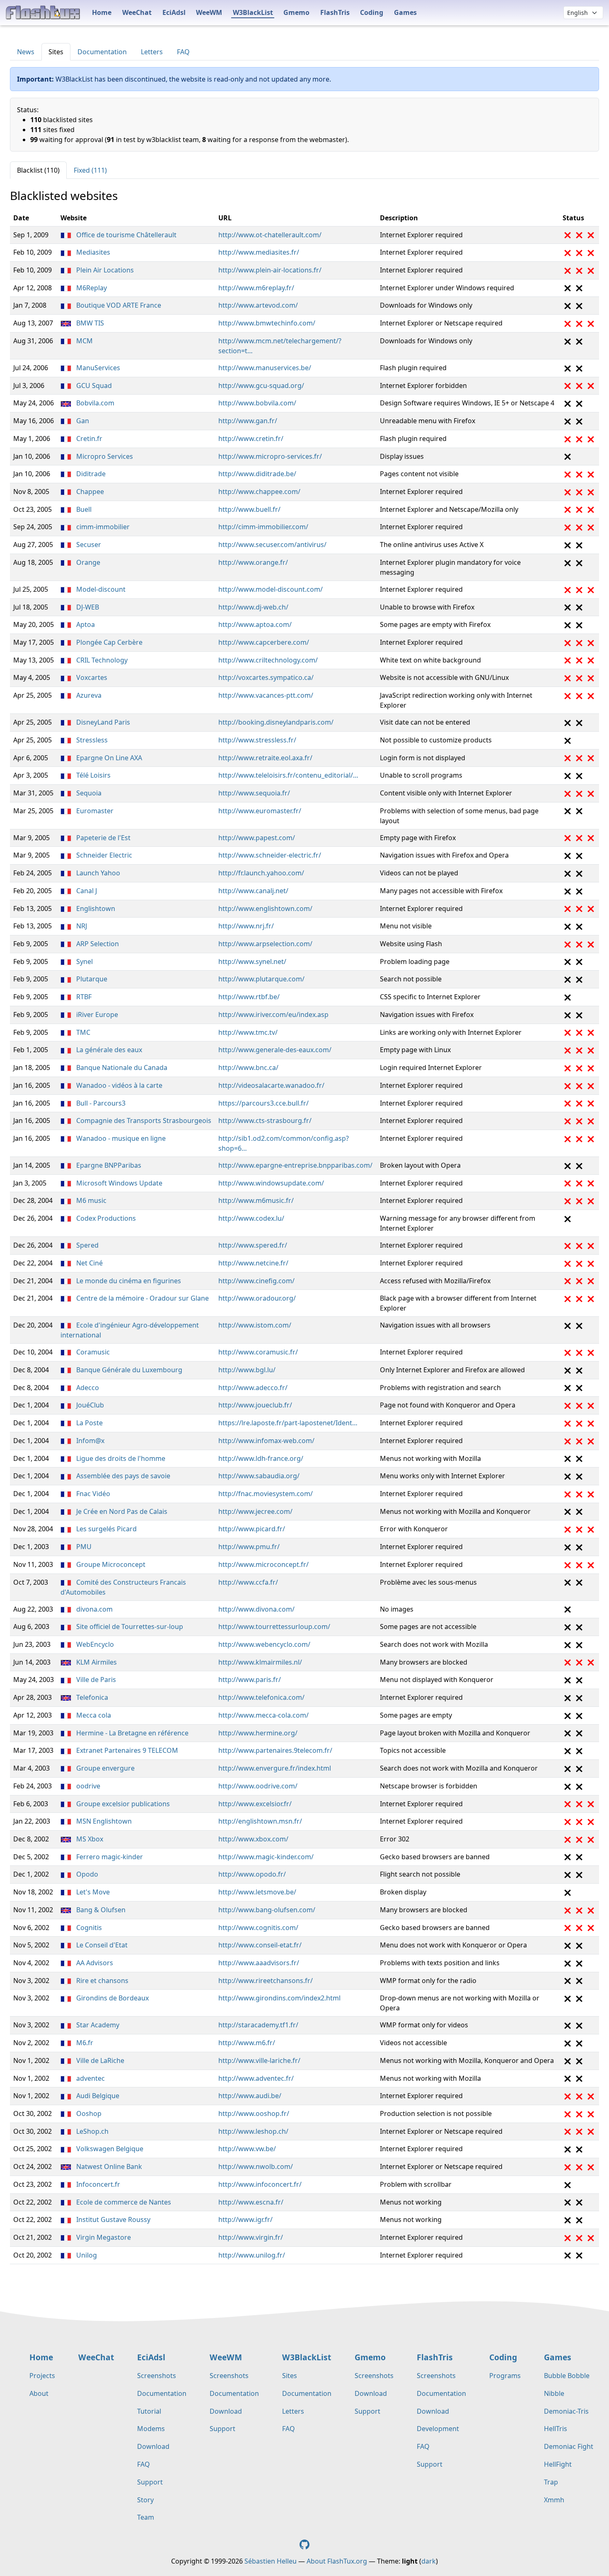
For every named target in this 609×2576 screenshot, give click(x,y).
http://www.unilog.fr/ (252, 2255)
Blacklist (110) (38, 170)
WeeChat (137, 12)
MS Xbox (89, 1839)
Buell (83, 509)
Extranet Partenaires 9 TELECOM (126, 1750)
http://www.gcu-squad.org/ (261, 386)
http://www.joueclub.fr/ (255, 1405)
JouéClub (89, 1405)
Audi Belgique (97, 2096)
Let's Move (92, 1892)
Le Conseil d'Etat (101, 1945)
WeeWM (209, 12)
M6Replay (91, 288)
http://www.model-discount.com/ (271, 589)
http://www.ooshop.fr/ (254, 2113)
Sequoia (88, 793)
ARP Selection (97, 944)
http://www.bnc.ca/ (248, 1068)
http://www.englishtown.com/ (265, 908)
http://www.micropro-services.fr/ (270, 456)
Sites (56, 52)
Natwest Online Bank (108, 2166)
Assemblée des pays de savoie (122, 1476)
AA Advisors (94, 1963)
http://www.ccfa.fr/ (248, 1582)
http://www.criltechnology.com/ (268, 660)
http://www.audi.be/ (250, 2096)
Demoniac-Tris (566, 2411)
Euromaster (94, 811)
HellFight (558, 2464)
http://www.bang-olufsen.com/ (267, 1910)
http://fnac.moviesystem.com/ (266, 1494)
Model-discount (100, 589)
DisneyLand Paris (102, 722)
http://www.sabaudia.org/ (259, 1476)
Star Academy (97, 2025)
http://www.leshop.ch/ (253, 2131)
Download (153, 2446)
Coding (372, 12)
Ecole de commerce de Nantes (123, 2202)
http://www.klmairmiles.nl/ (260, 1662)
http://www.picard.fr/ (252, 1529)
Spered (87, 1245)
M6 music (91, 1200)
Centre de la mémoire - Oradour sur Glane (142, 1298)
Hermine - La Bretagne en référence (132, 1733)
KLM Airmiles (96, 1662)
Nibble (554, 2393)
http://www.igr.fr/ (245, 2219)
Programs (505, 2376)
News (26, 52)
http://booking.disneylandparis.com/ (276, 722)
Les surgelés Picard (106, 1529)
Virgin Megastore (103, 2237)
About (39, 2393)
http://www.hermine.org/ (258, 1733)
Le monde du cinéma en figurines (128, 1281)
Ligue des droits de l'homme (120, 1458)
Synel (84, 961)
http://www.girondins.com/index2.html (279, 1998)
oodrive (87, 1786)
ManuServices (97, 368)
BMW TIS (89, 323)
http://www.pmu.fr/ (249, 1547)
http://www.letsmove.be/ (257, 1892)
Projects (42, 2376)
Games (405, 12)
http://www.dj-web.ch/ (253, 607)
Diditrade (90, 474)
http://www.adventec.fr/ (256, 2078)
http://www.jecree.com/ (255, 1511)
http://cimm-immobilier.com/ (263, 527)
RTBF (83, 997)
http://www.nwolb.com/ (256, 2166)
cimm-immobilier (102, 527)
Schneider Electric (103, 855)
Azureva (88, 695)
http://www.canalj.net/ (253, 891)
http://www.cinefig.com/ (256, 1281)
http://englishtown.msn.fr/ (260, 1821)
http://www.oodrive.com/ (258, 1786)
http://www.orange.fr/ (253, 562)
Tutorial (149, 2411)
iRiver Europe (96, 1014)
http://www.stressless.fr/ (257, 740)
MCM (84, 341)
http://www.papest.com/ (257, 838)
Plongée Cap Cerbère (109, 642)
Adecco (87, 1388)
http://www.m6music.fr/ (256, 1200)
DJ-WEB (87, 607)
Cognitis (88, 1928)
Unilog (86, 2255)
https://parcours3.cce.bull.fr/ (263, 1103)
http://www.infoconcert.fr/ (260, 2184)
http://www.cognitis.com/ (258, 1928)
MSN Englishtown (103, 1821)
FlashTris (335, 12)
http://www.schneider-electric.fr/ (270, 855)
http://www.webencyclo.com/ (264, 1644)
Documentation (102, 52)
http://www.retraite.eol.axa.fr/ (265, 758)
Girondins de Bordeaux (112, 1998)
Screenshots (157, 2376)
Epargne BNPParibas (108, 1165)
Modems (151, 2429)
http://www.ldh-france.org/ (261, 1458)
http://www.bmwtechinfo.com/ (267, 323)
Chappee (89, 492)
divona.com (94, 1609)
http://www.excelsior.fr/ (255, 1804)
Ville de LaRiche (99, 2060)
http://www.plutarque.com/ (261, 979)
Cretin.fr (88, 439)
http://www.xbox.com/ (253, 1839)
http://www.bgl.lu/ (247, 1370)
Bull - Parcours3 (100, 1103)
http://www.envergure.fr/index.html (275, 1768)
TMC (82, 1032)
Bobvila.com (94, 403)
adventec (90, 2078)
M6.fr (84, 2043)
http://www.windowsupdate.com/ (271, 1183)
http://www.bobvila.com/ (257, 403)
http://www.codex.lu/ (251, 1218)
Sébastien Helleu (271, 2561)
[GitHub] (304, 2544)
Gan (82, 421)
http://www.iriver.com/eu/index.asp (273, 1014)
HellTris (556, 2429)
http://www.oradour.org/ (257, 1298)
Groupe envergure (105, 1768)
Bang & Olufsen (100, 1910)
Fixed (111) (90, 170)
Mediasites (92, 252)
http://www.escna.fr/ (251, 2202)
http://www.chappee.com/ (259, 492)
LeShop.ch (92, 2131)
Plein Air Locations (104, 270)
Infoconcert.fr (97, 2184)
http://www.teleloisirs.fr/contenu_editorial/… (288, 775)
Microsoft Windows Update (118, 1183)
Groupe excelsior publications (122, 1804)
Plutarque (91, 979)
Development (438, 2429)
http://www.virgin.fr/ (251, 2237)
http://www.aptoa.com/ (255, 624)
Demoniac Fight (569, 2446)
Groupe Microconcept (110, 1564)
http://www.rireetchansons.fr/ (266, 1981)
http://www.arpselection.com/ (265, 944)
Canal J (86, 891)
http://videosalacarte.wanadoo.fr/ (271, 1085)
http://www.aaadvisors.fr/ (259, 1963)
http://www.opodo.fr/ (252, 1874)
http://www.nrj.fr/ (246, 926)
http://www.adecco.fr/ (253, 1388)
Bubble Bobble (567, 2376)
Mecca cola (93, 1715)
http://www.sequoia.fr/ (254, 793)
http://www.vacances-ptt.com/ (266, 695)
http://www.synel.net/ (252, 961)
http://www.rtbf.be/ (249, 997)
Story (145, 2500)
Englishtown (95, 908)
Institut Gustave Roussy (112, 2219)
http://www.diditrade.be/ (257, 474)
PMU (83, 1547)
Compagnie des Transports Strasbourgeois (143, 1121)
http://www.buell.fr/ (249, 509)
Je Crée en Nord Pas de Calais (121, 1511)
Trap (551, 2482)
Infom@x (89, 1441)
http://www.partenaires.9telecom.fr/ (275, 1750)
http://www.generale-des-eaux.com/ (275, 1050)
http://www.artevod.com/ (258, 305)
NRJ (81, 926)
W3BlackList (253, 12)
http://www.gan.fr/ (248, 421)
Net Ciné (89, 1263)
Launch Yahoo (97, 873)
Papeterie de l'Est (103, 838)
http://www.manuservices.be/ (265, 368)
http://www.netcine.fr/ (253, 1263)
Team (146, 2517)
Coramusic (92, 1352)
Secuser (88, 545)
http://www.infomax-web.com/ (266, 1441)
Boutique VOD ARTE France (118, 305)
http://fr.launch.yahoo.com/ (261, 873)
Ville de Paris (95, 1680)
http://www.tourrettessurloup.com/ (274, 1627)
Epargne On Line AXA (108, 758)
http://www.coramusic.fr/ (258, 1352)
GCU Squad (93, 386)
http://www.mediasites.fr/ (259, 252)
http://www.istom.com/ (255, 1325)
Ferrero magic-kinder (109, 1857)
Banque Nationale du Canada (121, 1068)
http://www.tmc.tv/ (248, 1032)
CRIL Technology (101, 660)
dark (429, 2561)
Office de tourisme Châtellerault (126, 235)
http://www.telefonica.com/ (261, 1697)
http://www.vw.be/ (247, 2149)
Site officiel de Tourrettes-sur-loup (129, 1627)
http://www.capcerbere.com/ (264, 642)
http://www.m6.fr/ (247, 2043)
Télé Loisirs (93, 775)
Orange (87, 562)
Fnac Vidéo (92, 1494)
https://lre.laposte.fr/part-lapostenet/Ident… (288, 1423)
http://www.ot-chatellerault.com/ (270, 235)
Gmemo (296, 12)
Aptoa (85, 624)
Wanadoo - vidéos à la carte (118, 1085)
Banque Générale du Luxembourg (128, 1370)
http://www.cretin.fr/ (251, 439)
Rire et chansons (101, 1981)
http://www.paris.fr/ (250, 1680)
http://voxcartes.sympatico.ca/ (266, 677)
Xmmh (554, 2500)
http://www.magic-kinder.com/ (266, 1857)
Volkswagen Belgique (109, 2149)
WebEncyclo (94, 1644)
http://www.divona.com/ (256, 1609)
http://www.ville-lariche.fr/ (259, 2060)
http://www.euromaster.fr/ (260, 811)
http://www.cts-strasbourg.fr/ (265, 1121)
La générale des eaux (108, 1050)
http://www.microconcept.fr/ (263, 1564)
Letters (152, 52)
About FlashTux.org (337, 2561)
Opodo (86, 1874)
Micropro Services (104, 456)
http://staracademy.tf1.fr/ (258, 2025)
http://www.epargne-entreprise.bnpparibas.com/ (295, 1165)
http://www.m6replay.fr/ (256, 288)
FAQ (183, 52)
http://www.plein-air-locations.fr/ (270, 270)
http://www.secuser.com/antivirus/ (272, 545)
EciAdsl (174, 12)
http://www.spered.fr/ (253, 1245)
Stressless (91, 740)
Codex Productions (105, 1218)
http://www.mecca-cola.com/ (263, 1715)
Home (102, 12)
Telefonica (91, 1697)
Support (150, 2482)
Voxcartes (91, 677)
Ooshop (88, 2113)
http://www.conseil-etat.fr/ (260, 1945)
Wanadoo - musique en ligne (120, 1138)
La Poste (89, 1423)
